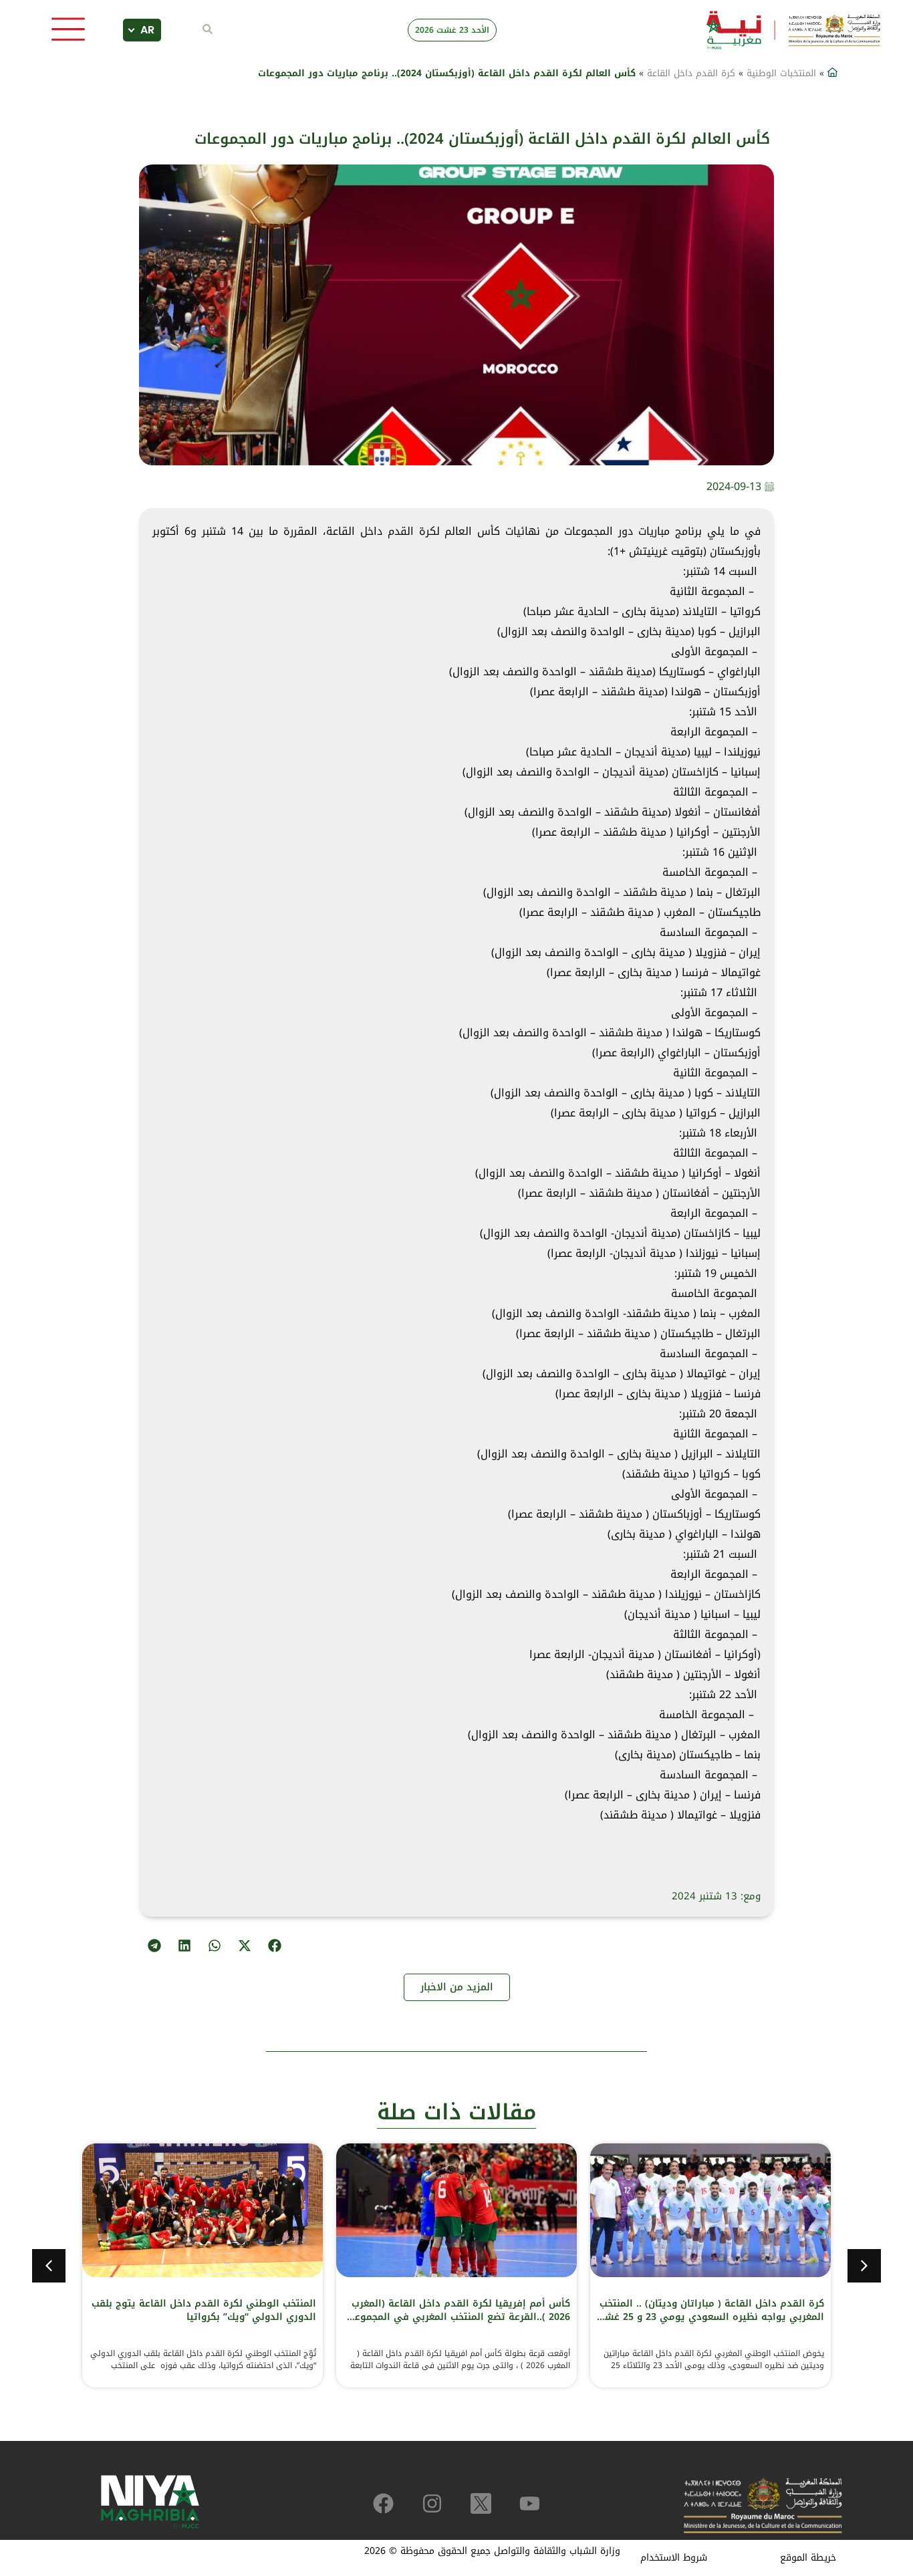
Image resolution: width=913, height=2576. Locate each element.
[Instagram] (432, 2503)
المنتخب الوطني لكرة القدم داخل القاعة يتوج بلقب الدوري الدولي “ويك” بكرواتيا (204, 2310)
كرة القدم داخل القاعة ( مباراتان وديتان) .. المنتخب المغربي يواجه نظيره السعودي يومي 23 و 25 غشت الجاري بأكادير (710, 2317)
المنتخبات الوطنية (781, 73)
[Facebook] (383, 2503)
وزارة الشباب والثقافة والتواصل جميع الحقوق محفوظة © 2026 (492, 2551)
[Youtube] (530, 2503)
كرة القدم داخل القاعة (691, 73)
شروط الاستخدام (674, 2558)
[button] (274, 1945)
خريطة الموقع (808, 2558)
